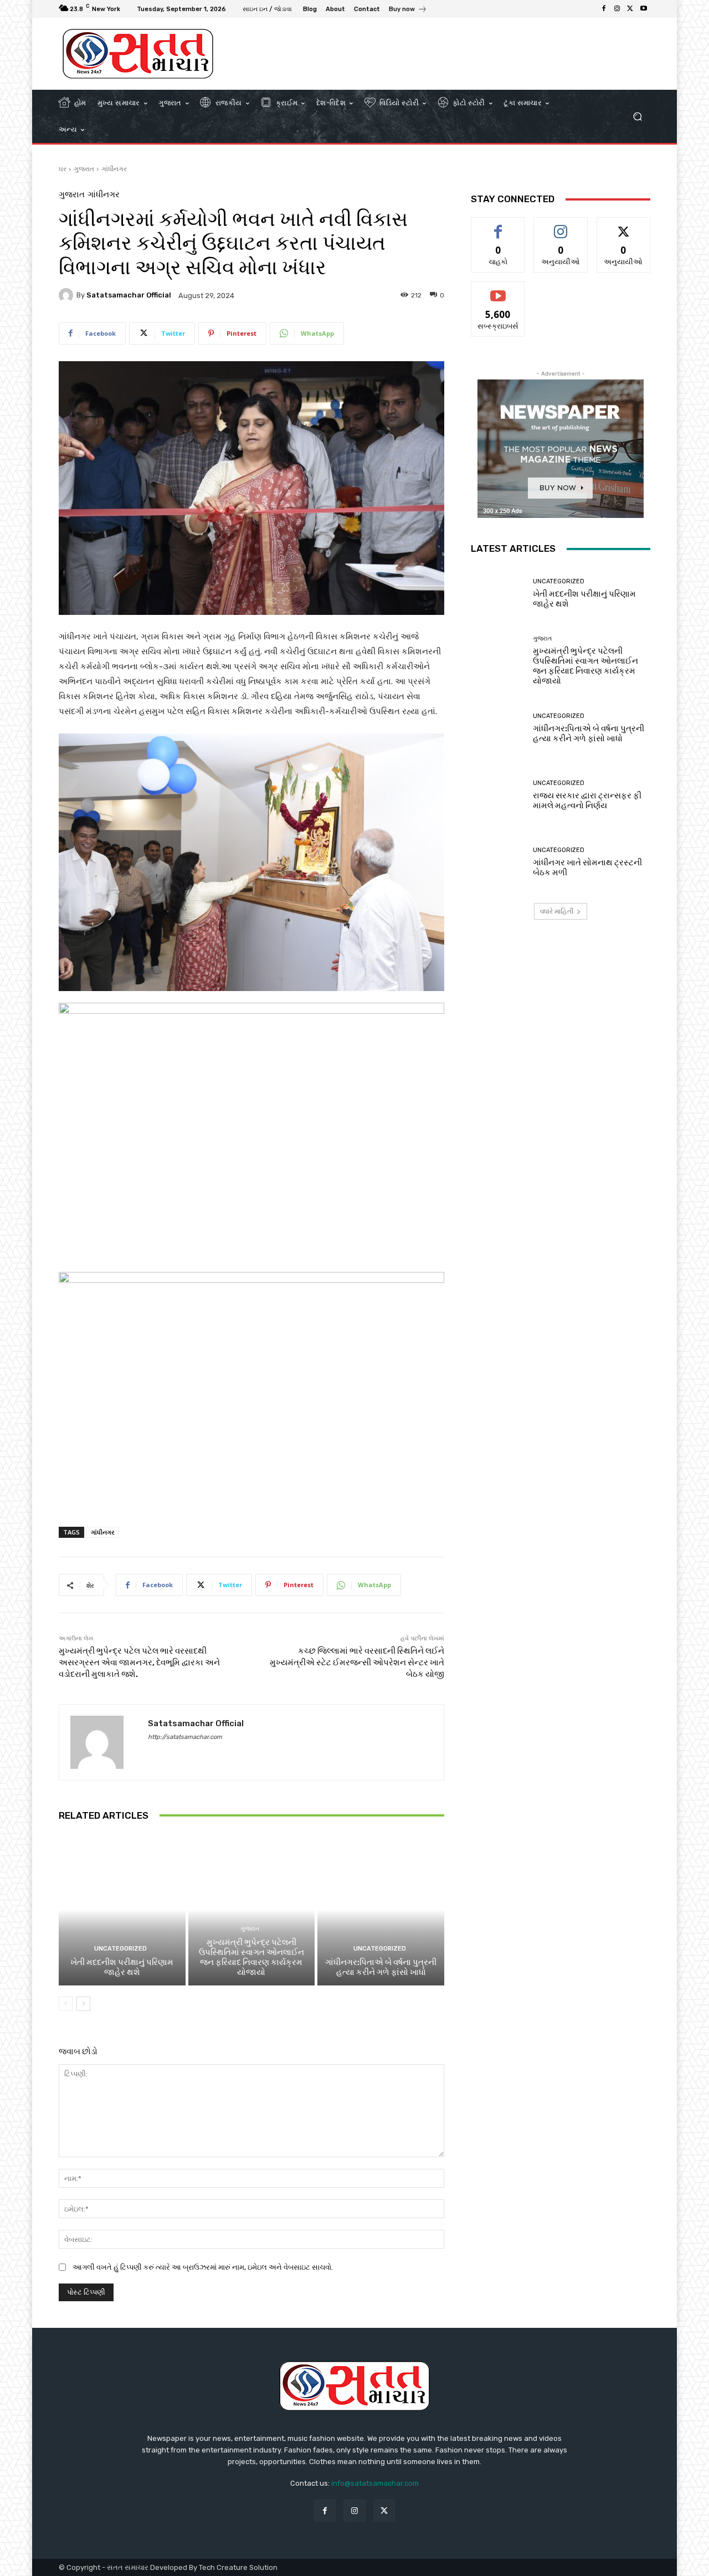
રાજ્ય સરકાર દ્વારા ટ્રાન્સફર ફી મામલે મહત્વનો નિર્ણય (587, 800)
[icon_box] (408, 10)
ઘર (63, 169)
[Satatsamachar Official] (68, 295)
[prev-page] (66, 2004)
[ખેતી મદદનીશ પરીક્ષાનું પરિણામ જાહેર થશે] (122, 1910)
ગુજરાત (84, 169)
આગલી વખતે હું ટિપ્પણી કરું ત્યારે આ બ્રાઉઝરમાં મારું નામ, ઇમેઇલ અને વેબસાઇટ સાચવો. (203, 2267)
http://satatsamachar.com (185, 1737)
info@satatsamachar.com (375, 2483)
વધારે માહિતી (557, 911)
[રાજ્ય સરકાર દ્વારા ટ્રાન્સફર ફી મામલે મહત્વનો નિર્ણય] (498, 795)
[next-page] (83, 2004)
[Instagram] (617, 9)
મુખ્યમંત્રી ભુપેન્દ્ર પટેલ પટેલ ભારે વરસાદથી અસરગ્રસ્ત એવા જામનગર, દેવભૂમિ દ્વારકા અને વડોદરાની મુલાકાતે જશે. (139, 1662)
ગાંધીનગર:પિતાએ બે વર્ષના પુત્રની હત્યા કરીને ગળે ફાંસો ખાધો (381, 1967)
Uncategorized (120, 1949)
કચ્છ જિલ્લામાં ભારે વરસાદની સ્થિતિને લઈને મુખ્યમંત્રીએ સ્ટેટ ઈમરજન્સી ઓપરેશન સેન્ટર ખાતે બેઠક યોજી (357, 1662)
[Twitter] (630, 9)
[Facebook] (604, 9)
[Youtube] (644, 9)
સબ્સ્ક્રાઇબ (498, 290)
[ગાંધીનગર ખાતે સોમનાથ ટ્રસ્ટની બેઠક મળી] (498, 862)
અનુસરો (561, 226)
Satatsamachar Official (129, 295)
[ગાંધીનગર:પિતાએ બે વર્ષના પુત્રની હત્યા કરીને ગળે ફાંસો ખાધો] (381, 1910)
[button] (637, 117)
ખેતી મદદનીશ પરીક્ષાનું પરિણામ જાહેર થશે (122, 1967)
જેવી (498, 226)
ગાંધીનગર (114, 169)
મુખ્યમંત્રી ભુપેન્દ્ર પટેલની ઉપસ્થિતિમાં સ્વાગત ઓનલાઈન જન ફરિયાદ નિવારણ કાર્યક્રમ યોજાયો (251, 1957)
